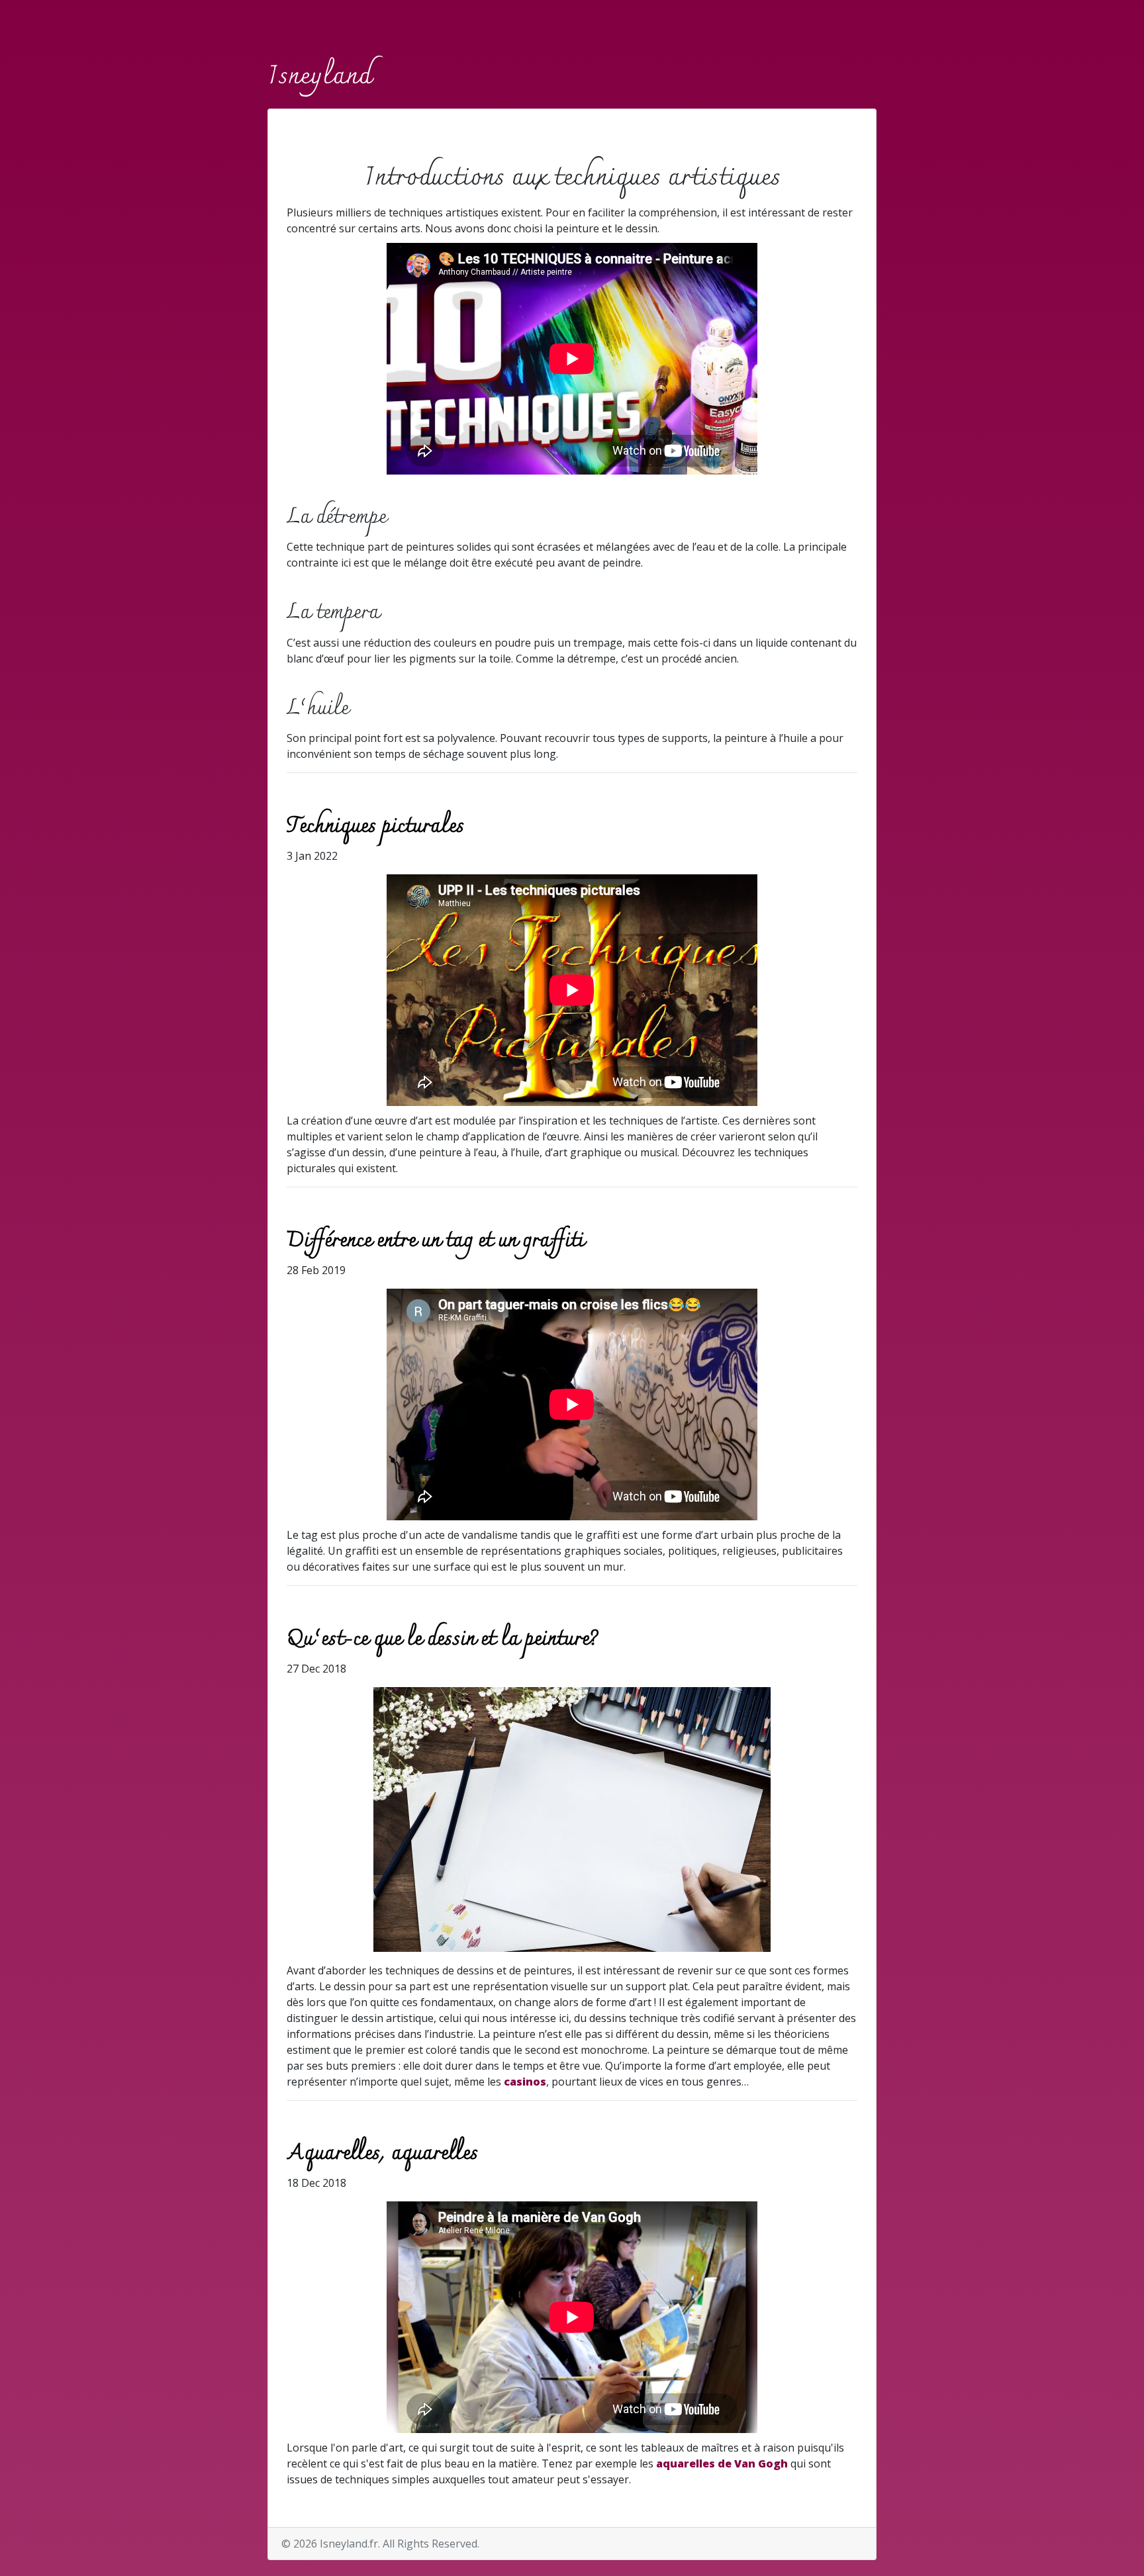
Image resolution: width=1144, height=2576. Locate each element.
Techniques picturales (375, 827)
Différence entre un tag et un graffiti (435, 1241)
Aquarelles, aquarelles (382, 2154)
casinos (525, 2082)
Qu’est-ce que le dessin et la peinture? (443, 1639)
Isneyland (319, 77)
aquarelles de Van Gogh (722, 2463)
